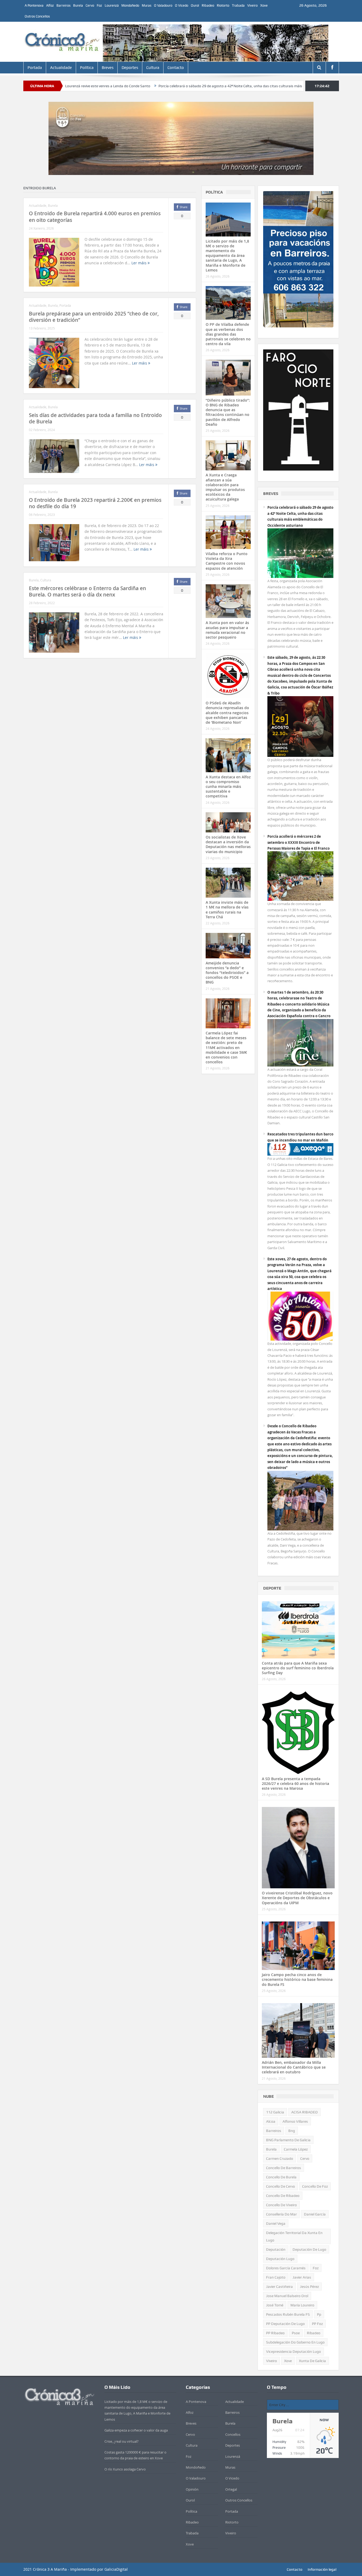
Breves (108, 68)
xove (288, 2361)
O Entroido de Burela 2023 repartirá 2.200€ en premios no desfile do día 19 (95, 503)
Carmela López (296, 2149)
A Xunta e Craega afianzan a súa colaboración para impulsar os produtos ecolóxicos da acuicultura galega (225, 487)
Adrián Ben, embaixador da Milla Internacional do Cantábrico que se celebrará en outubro (294, 2067)
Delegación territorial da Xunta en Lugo (294, 2236)
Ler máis (140, 263)
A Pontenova (34, 5)
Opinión (192, 2489)
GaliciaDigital (116, 2569)
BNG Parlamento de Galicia (288, 2140)
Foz (99, 5)
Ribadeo (208, 5)
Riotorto (223, 5)
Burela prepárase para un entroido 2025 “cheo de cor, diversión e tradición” (94, 317)
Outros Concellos (37, 16)
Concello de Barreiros (284, 2168)
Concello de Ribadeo (283, 2196)
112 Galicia (275, 2112)
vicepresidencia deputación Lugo (293, 2351)
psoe (296, 2333)
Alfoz (50, 5)
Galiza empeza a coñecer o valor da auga (136, 2430)
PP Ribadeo (275, 2333)
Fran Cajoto (276, 2277)
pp (319, 2314)
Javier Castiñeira (279, 2287)
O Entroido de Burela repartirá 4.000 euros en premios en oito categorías (95, 217)
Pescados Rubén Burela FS (288, 2314)
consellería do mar (281, 2214)
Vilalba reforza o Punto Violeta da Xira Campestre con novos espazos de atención (227, 561)
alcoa (271, 2121)
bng (292, 2131)
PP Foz (317, 2324)
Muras (147, 5)
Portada (35, 68)
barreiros (274, 2131)
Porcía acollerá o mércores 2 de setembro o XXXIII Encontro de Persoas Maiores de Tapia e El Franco (299, 842)
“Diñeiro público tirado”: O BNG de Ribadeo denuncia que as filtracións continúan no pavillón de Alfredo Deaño (228, 412)
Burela (78, 5)
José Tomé (275, 2305)
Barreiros (63, 5)
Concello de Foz (315, 2186)
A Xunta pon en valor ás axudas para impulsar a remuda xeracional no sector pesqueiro (227, 630)
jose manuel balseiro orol (287, 2296)
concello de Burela (281, 2177)
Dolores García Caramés (286, 2268)
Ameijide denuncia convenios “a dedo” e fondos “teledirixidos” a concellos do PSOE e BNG (227, 973)
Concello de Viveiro (281, 2205)
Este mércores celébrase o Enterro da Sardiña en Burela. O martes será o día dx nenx (87, 592)
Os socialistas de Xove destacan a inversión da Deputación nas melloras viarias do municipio (228, 844)
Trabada (238, 5)
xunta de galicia (312, 2361)
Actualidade (61, 68)
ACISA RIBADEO (304, 2112)
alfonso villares (295, 2121)
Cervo (90, 5)
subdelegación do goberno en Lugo (295, 2342)
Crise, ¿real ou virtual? (122, 2441)
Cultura (153, 68)
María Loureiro (302, 2305)
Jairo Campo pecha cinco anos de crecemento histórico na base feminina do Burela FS (297, 1979)
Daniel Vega (276, 2223)
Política (87, 68)
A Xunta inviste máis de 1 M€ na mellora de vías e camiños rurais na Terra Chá (227, 910)
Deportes (130, 68)
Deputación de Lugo (309, 2249)
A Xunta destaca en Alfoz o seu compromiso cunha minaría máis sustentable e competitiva (228, 787)
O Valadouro (163, 5)
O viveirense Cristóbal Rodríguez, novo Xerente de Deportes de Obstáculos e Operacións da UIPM (297, 1898)
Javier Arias (302, 2277)
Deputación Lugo (280, 2259)
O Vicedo (182, 5)
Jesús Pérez (309, 2287)
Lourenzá (112, 5)
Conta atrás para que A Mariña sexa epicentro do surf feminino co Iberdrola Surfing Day (298, 1668)
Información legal (322, 2569)
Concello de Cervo (281, 2186)
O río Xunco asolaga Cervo (125, 2469)
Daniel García (315, 2214)
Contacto (176, 68)
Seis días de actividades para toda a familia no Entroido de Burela (95, 418)
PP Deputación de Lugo (285, 2324)
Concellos (233, 2434)
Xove (264, 5)
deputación (276, 2249)
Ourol (195, 5)
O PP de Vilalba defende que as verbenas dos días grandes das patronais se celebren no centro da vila (228, 334)
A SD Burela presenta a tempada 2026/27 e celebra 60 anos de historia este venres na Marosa (295, 1783)
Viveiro (252, 5)
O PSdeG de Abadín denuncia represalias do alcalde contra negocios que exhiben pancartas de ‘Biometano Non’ (227, 713)
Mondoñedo (130, 5)
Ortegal (231, 2489)
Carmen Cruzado (280, 2158)
